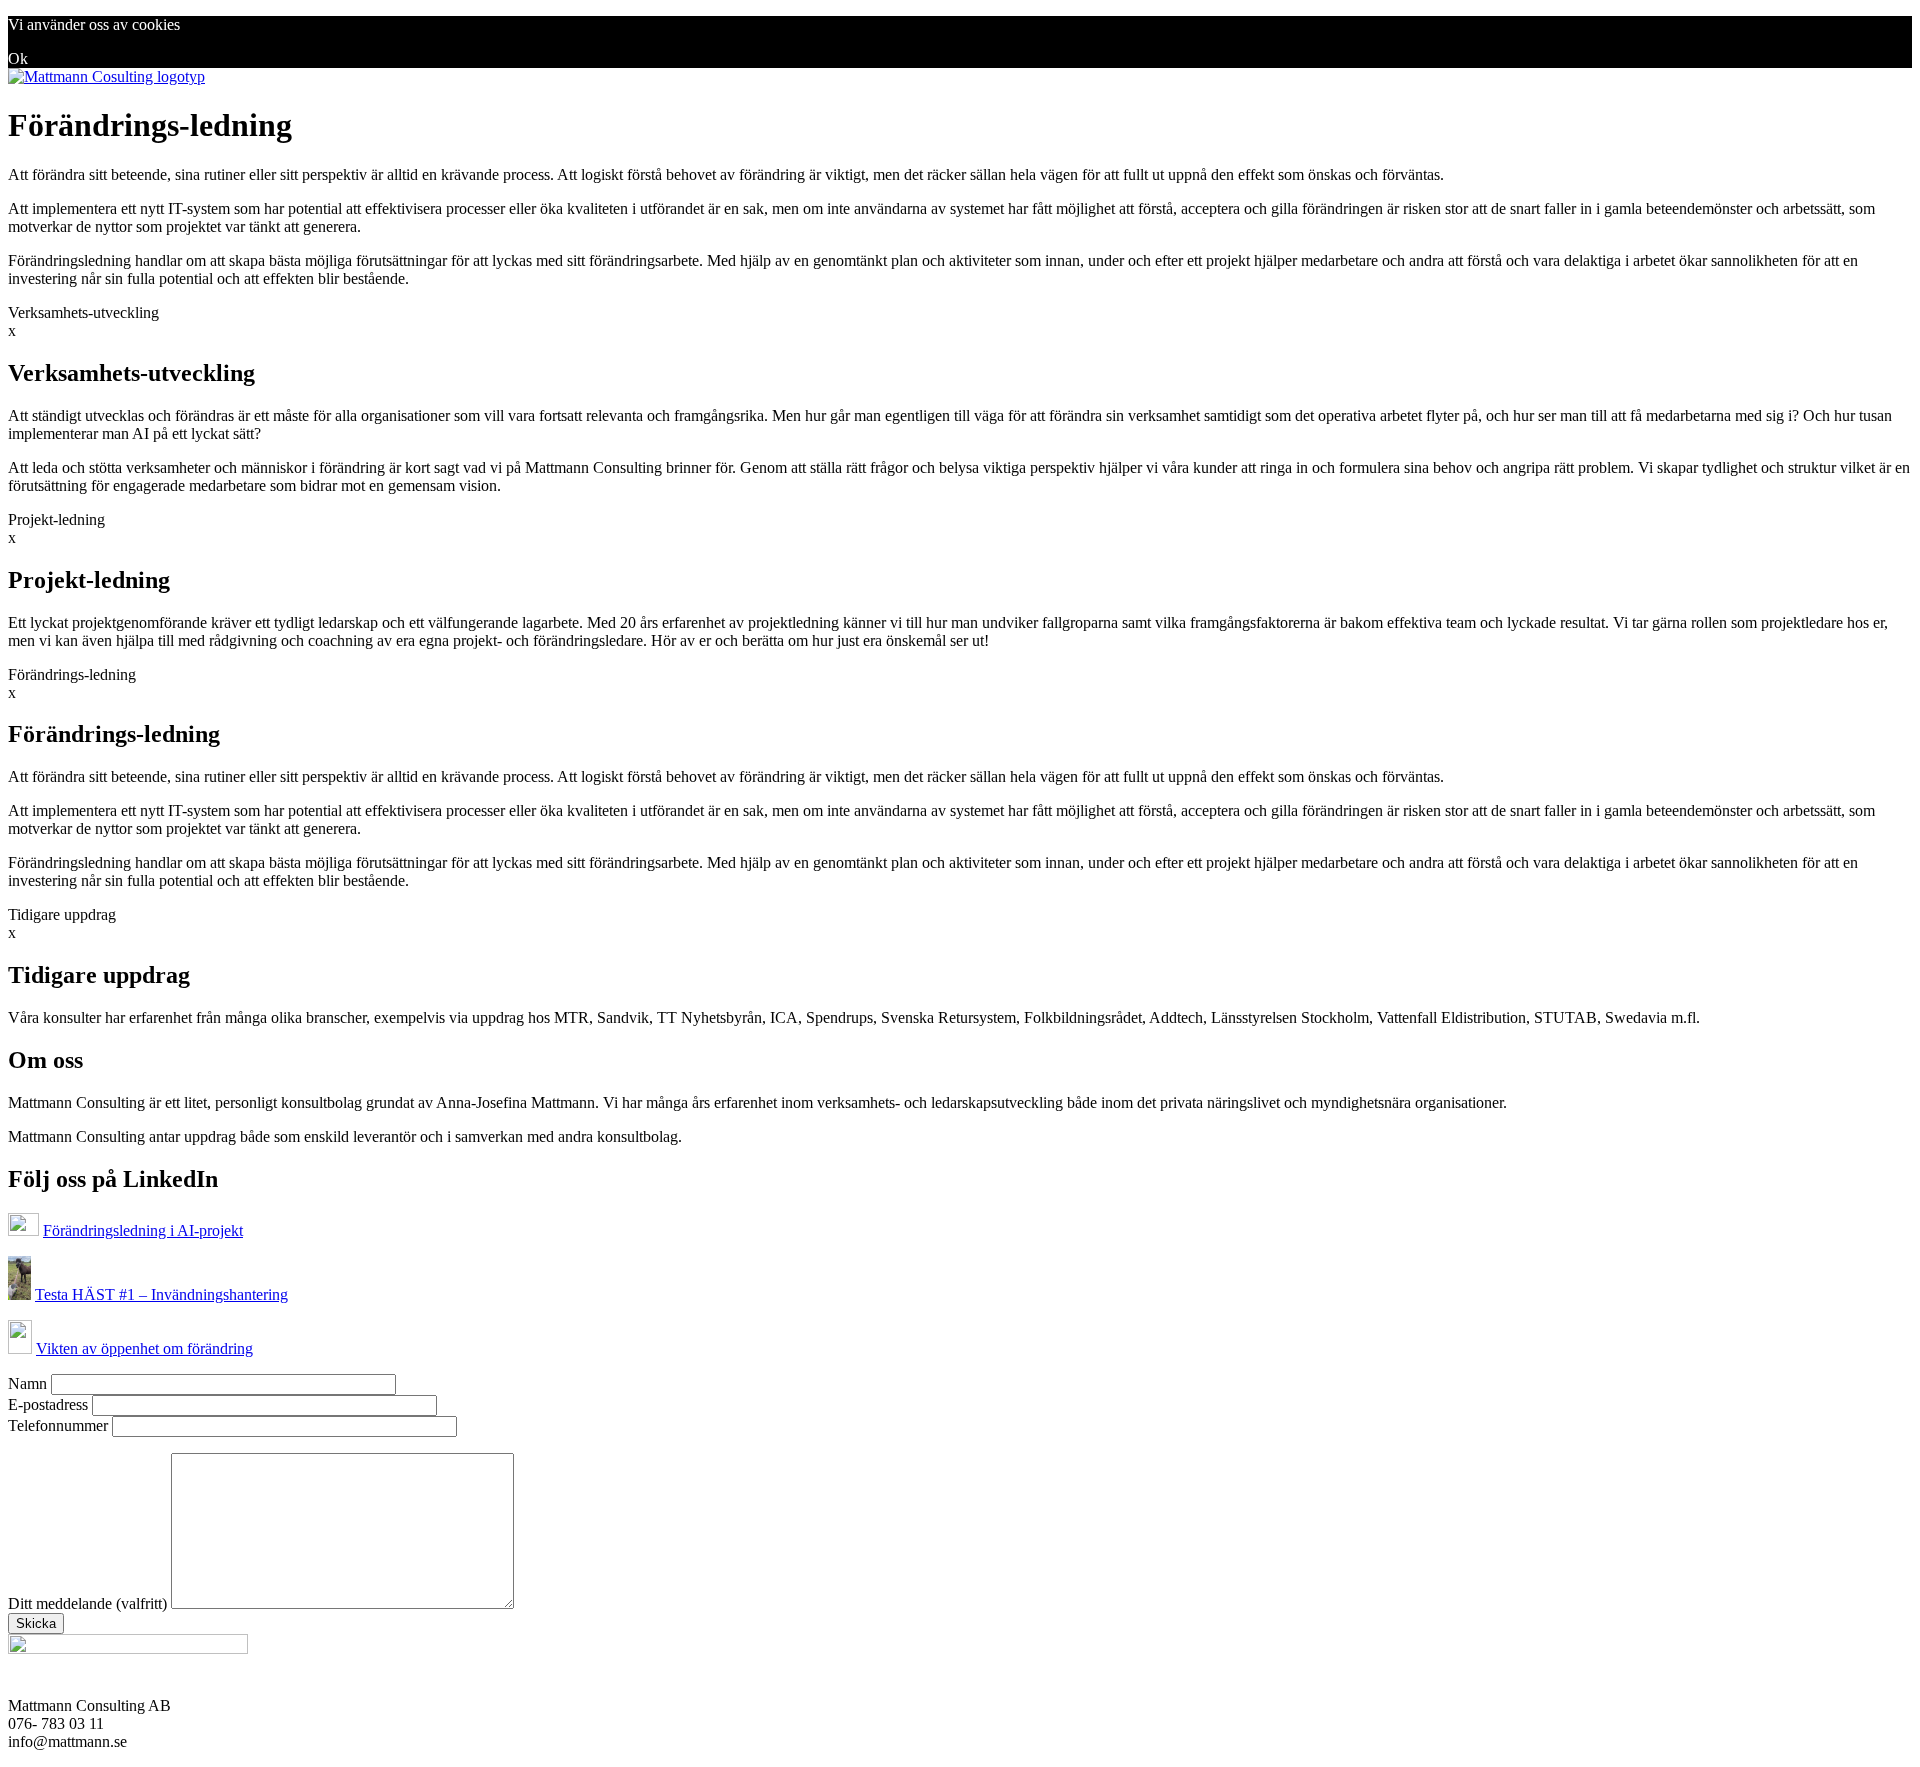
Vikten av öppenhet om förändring (144, 1348)
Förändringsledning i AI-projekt (143, 1230)
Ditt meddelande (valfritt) (89, 1603)
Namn (29, 1383)
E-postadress (50, 1404)
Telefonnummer (60, 1425)
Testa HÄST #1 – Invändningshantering (161, 1294)
